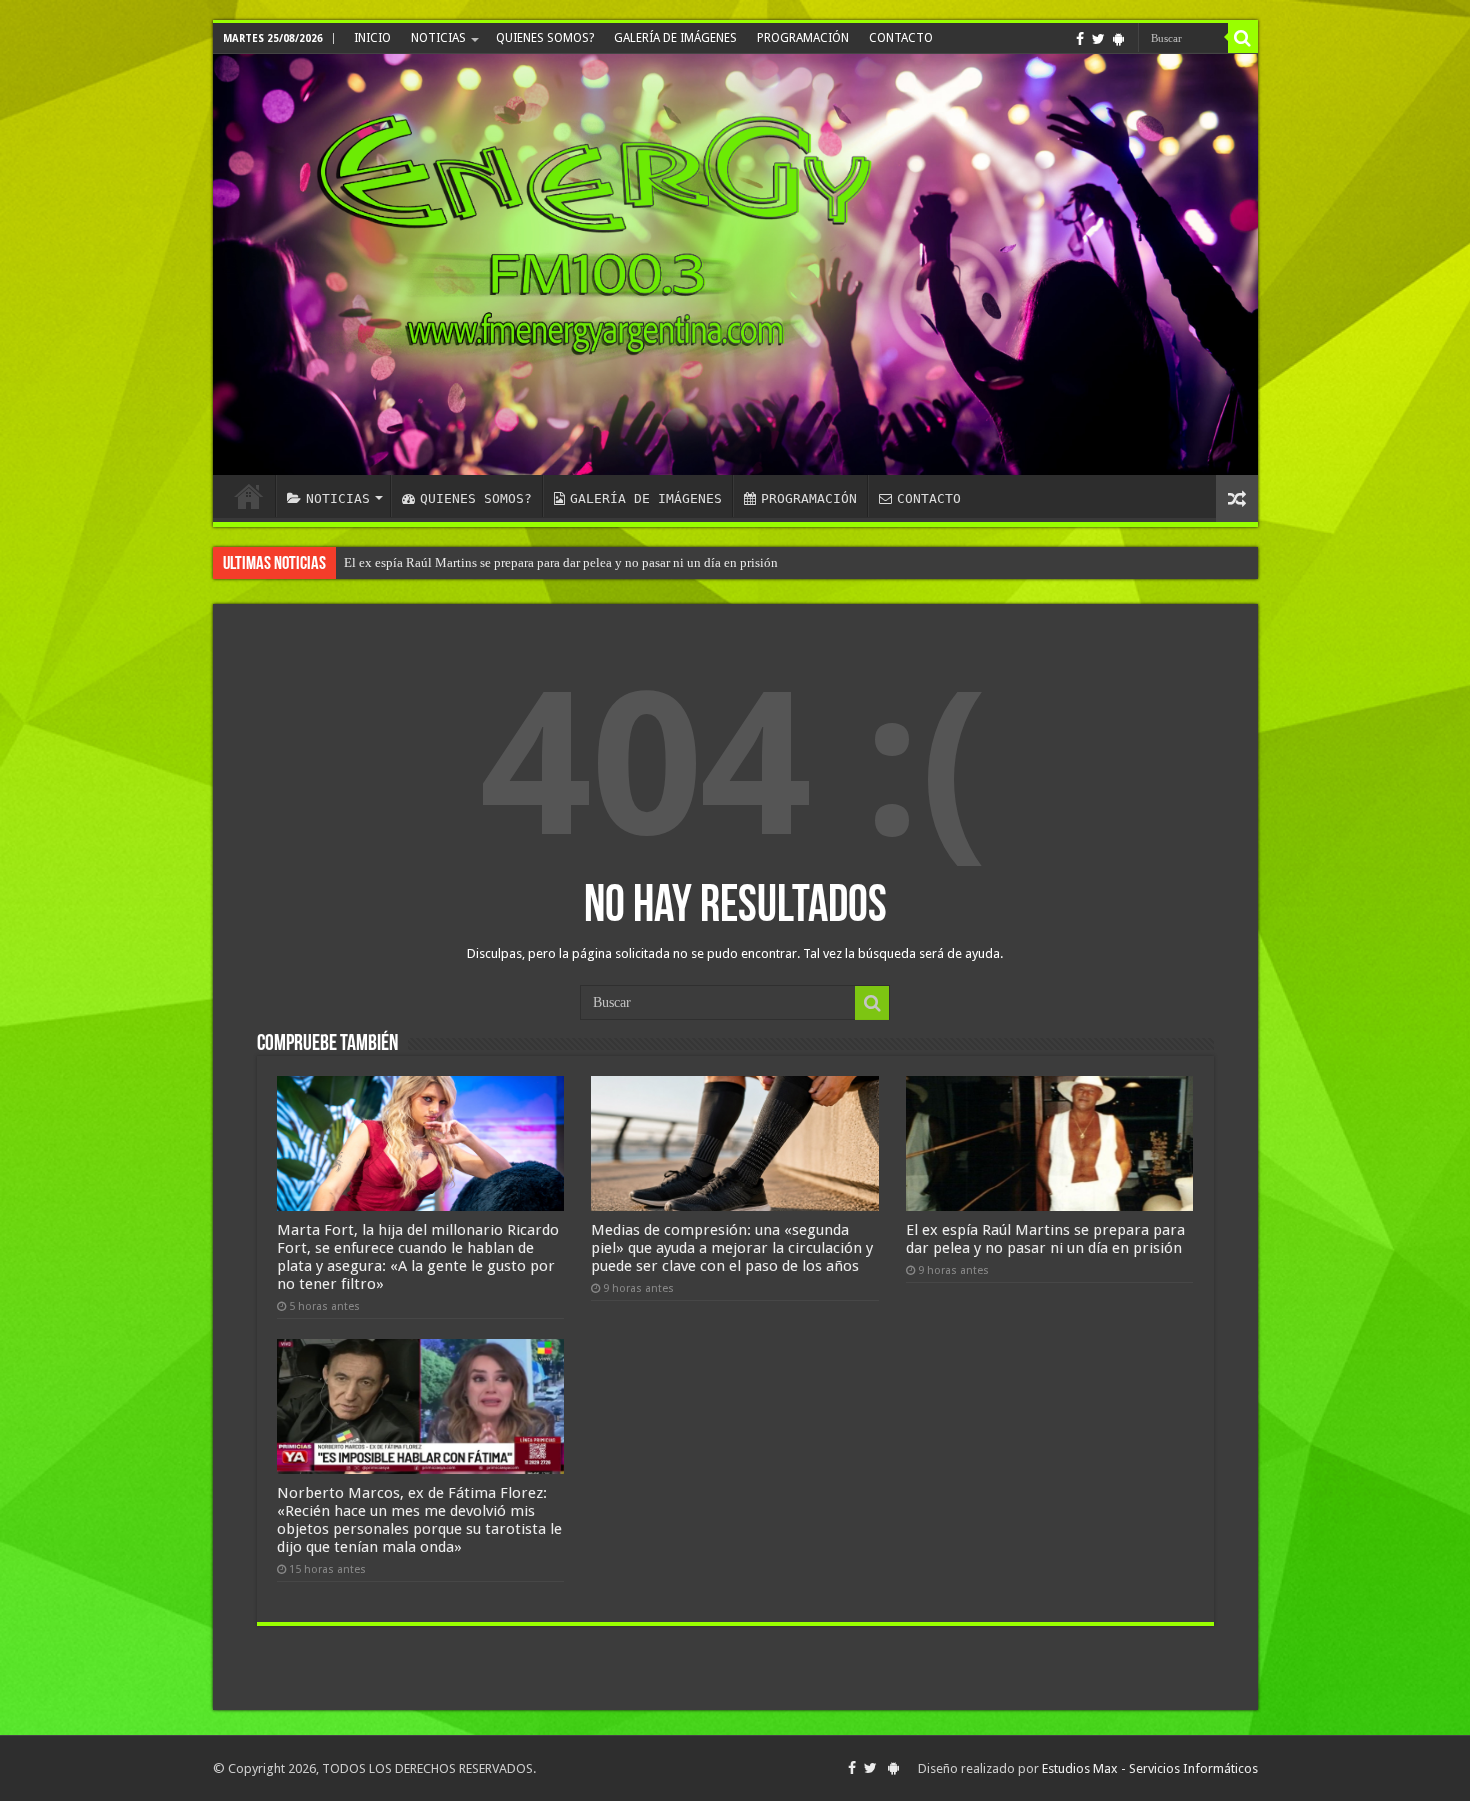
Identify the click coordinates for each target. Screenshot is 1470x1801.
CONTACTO (901, 38)
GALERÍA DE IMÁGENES (675, 38)
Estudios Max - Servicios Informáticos (1150, 1768)
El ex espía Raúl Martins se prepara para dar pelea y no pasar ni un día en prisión (561, 562)
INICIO (372, 38)
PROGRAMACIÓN (803, 38)
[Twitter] (1098, 39)
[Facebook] (1080, 39)
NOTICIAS (438, 38)
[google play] (1118, 39)
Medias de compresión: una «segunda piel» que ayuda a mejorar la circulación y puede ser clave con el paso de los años (732, 1248)
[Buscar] (1243, 38)
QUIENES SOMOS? (545, 38)
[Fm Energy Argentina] (735, 264)
